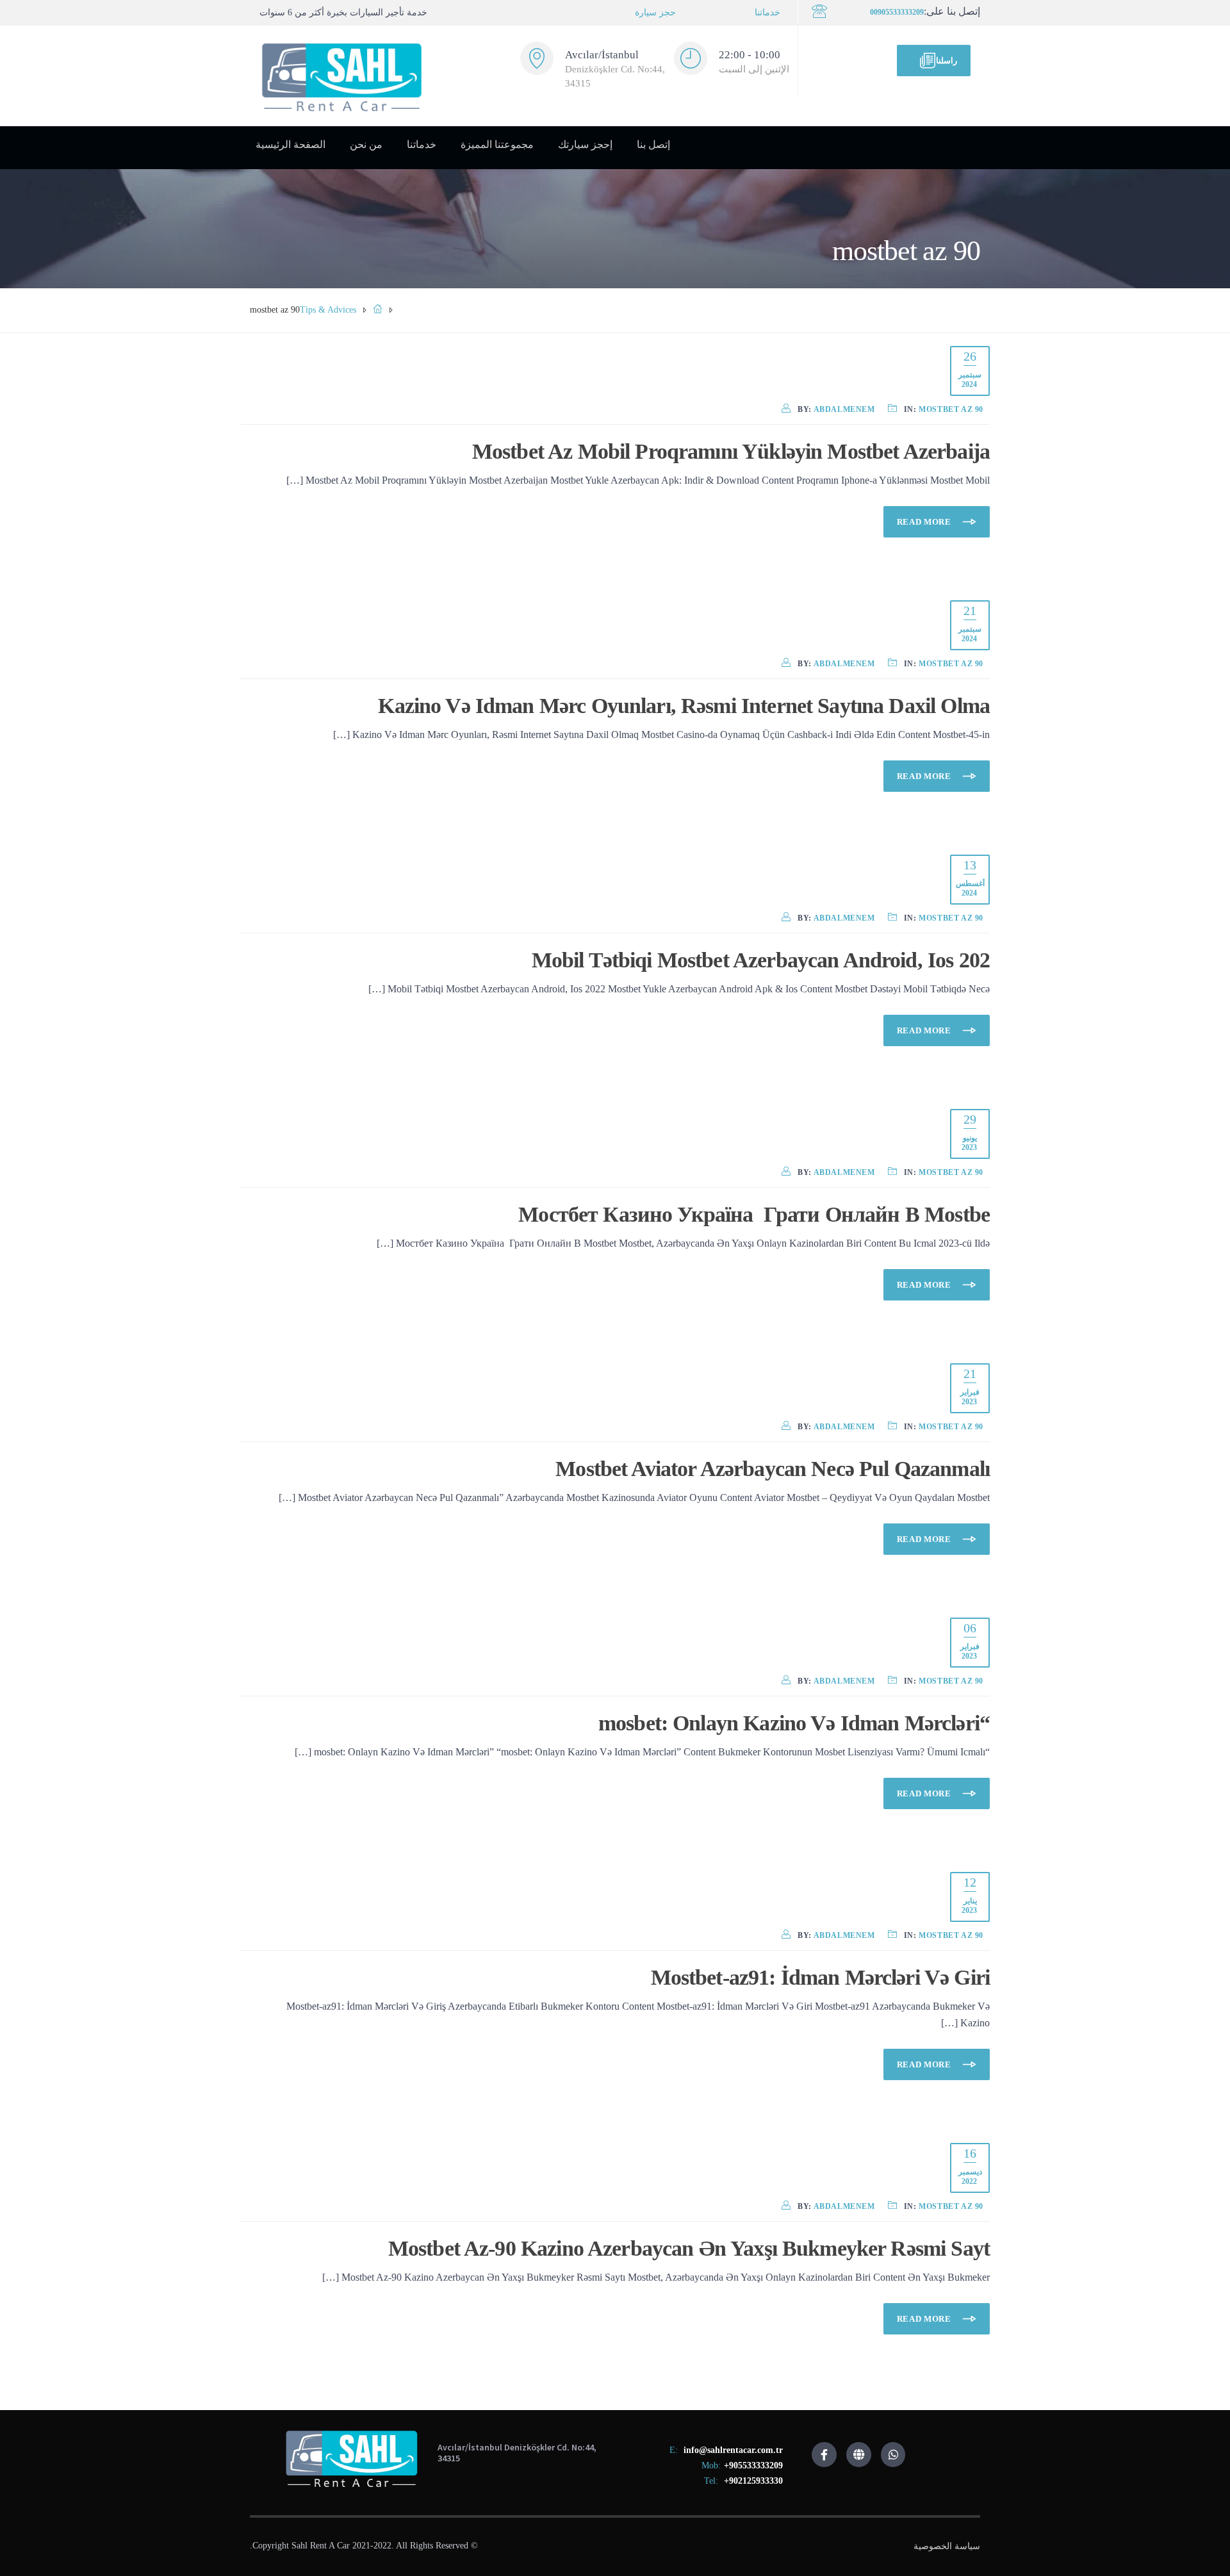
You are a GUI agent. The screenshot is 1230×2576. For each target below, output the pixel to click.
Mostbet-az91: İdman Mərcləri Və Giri (820, 1977)
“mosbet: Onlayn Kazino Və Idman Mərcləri (794, 1723)
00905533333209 (897, 12)
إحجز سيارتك (585, 144)
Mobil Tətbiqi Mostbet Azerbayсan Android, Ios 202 (761, 960)
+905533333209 (753, 2465)
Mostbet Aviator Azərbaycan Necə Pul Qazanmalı (773, 1469)
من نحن (366, 144)
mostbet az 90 (951, 409)
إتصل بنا (653, 144)
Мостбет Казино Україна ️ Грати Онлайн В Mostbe (754, 1214)
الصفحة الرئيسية (291, 144)
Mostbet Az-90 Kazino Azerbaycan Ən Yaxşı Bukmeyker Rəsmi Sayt (689, 2248)
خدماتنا (767, 12)
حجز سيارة (655, 12)
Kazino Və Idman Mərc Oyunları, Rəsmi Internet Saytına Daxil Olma (684, 706)
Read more (925, 522)
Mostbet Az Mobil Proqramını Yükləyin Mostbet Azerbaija (731, 451)
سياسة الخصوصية (947, 2546)
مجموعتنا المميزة (497, 144)
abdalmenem (844, 409)
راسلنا (947, 61)
